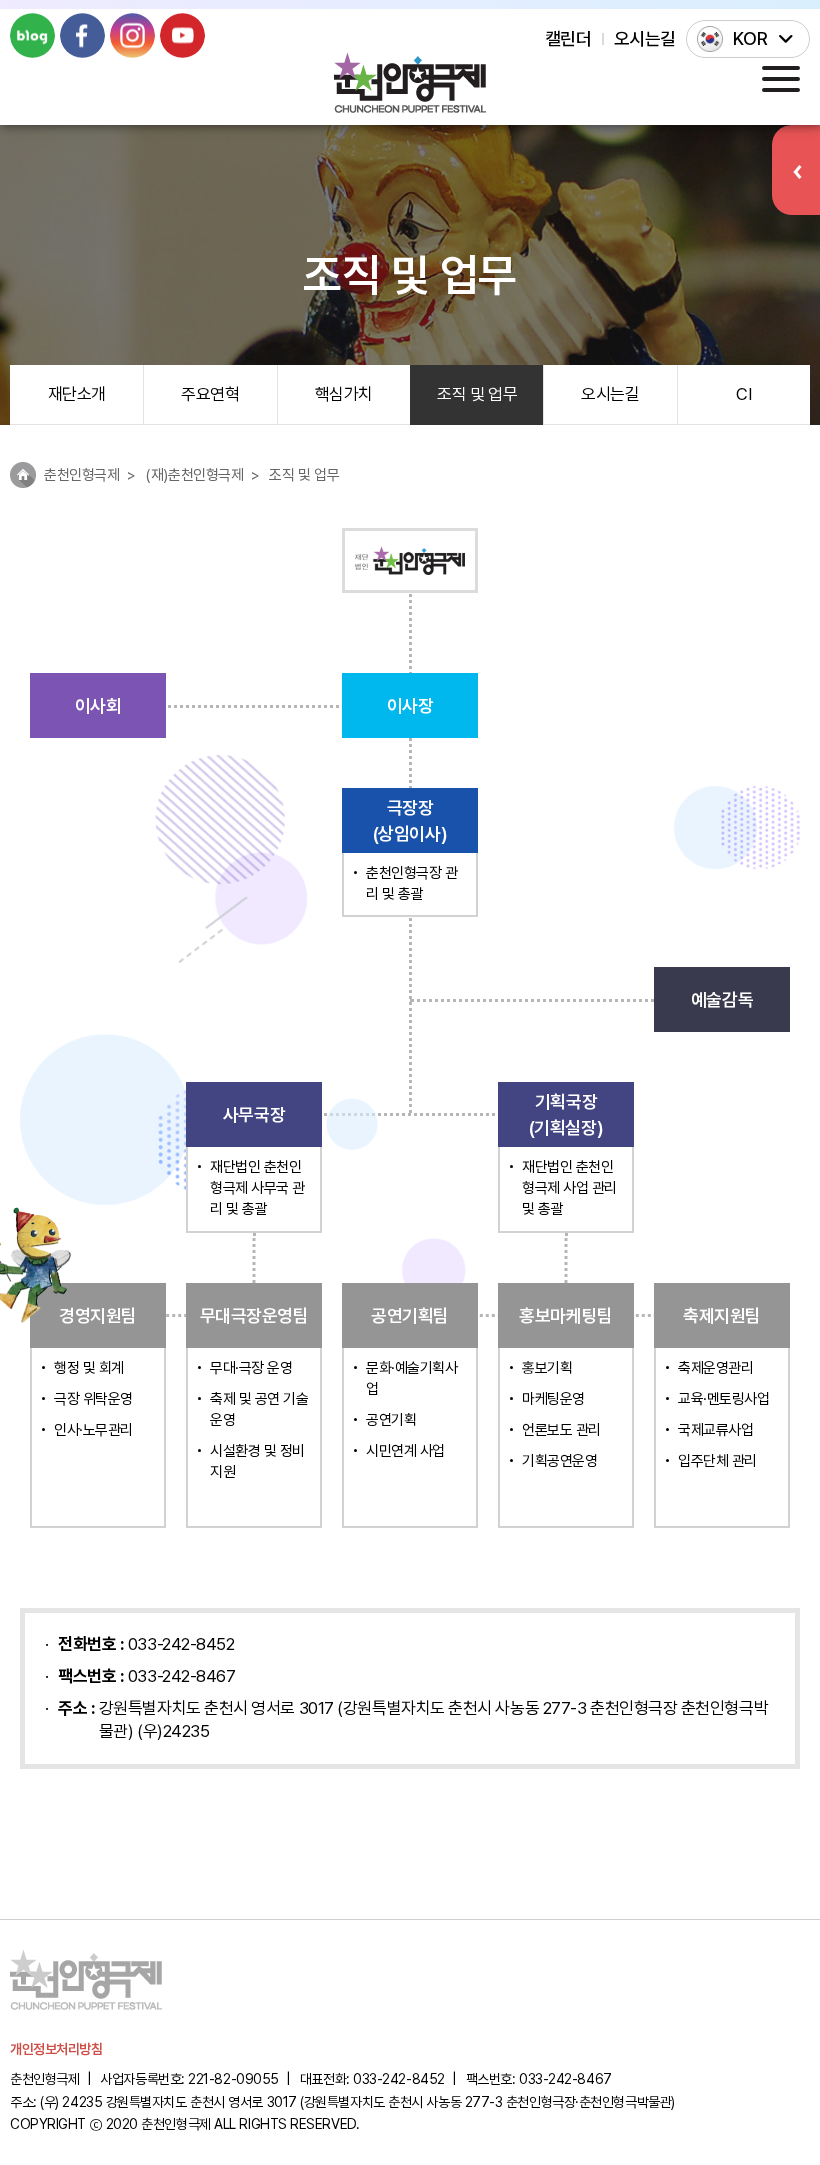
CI (743, 394)
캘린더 (568, 38)
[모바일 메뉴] (781, 78)
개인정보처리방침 (56, 2049)
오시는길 (645, 38)
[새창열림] (32, 35)
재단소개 (77, 394)
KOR (750, 38)
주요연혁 (210, 394)
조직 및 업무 (477, 394)
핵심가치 (344, 394)
